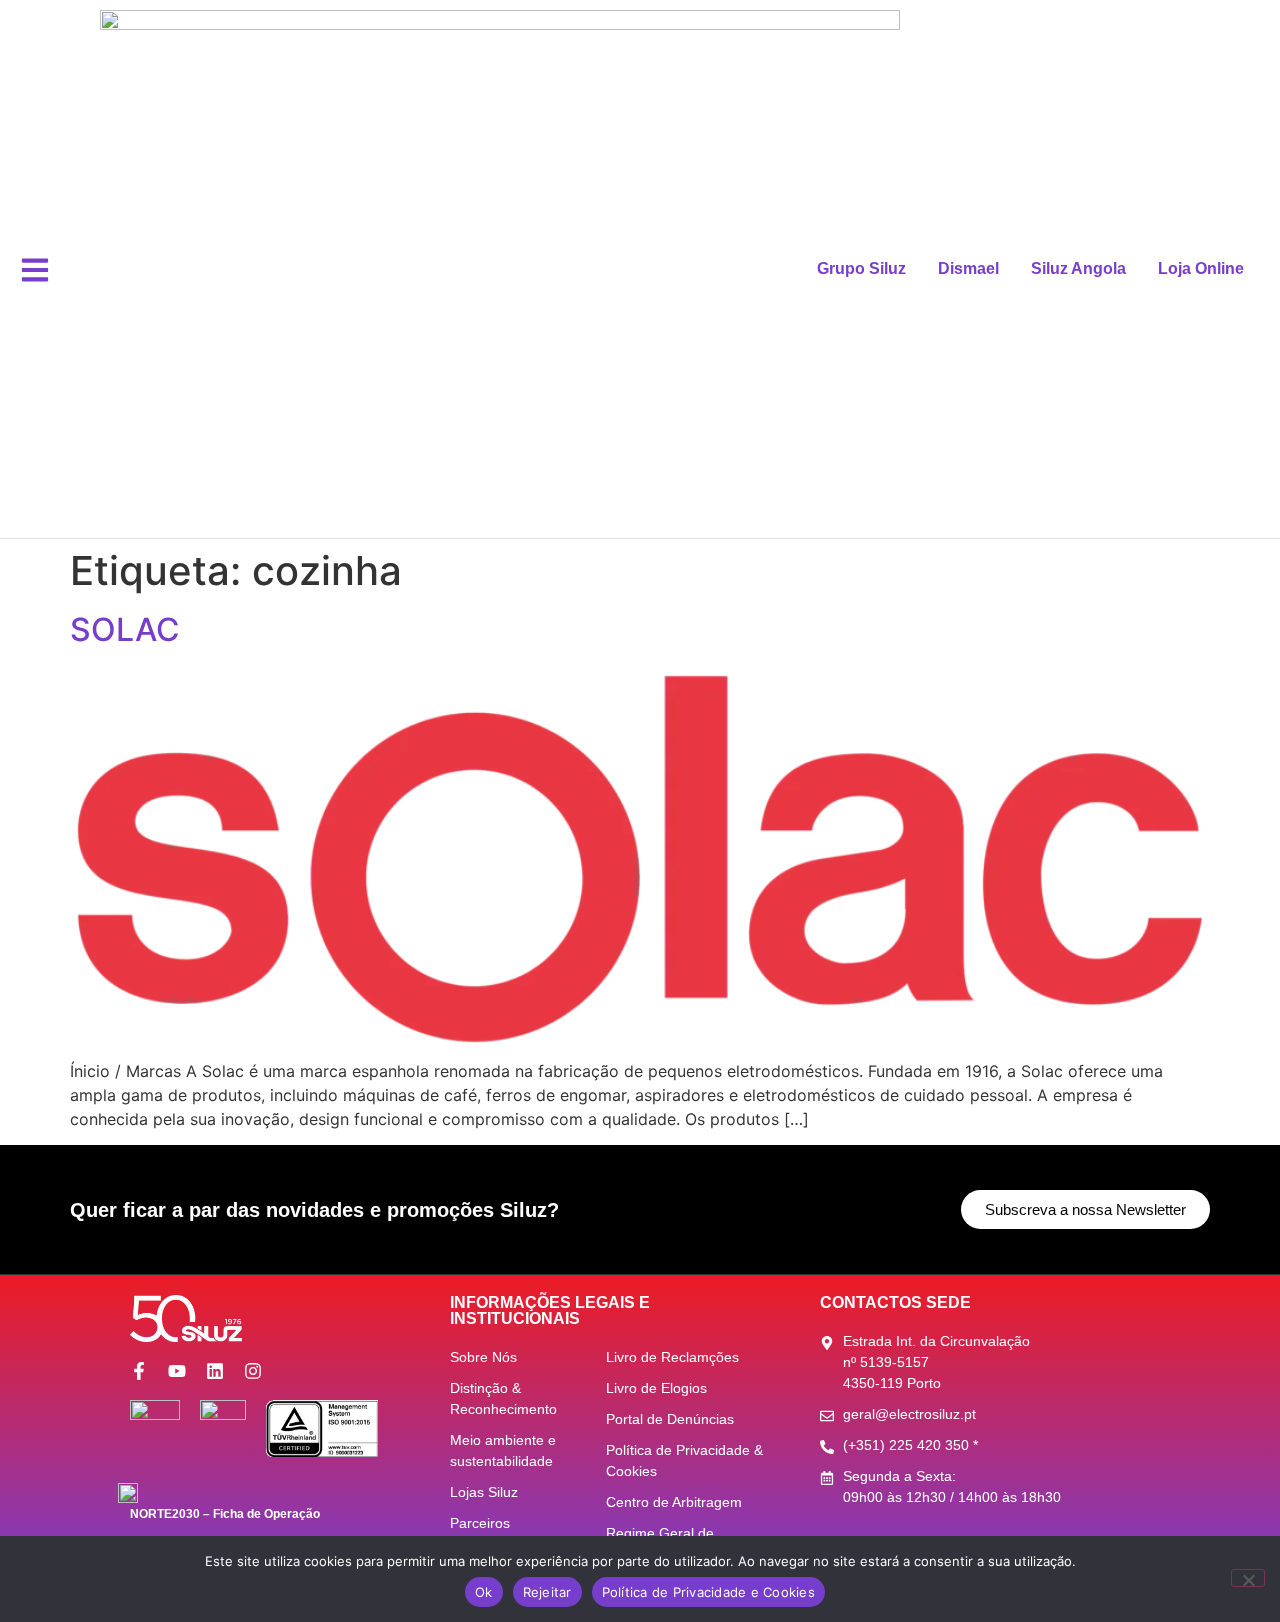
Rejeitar (547, 1592)
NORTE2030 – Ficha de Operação (225, 1514)
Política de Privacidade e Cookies (708, 1592)
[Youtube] (177, 1371)
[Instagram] (253, 1371)
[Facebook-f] (139, 1371)
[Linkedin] (215, 1371)
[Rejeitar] (1248, 1578)
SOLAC (125, 629)
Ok (484, 1592)
